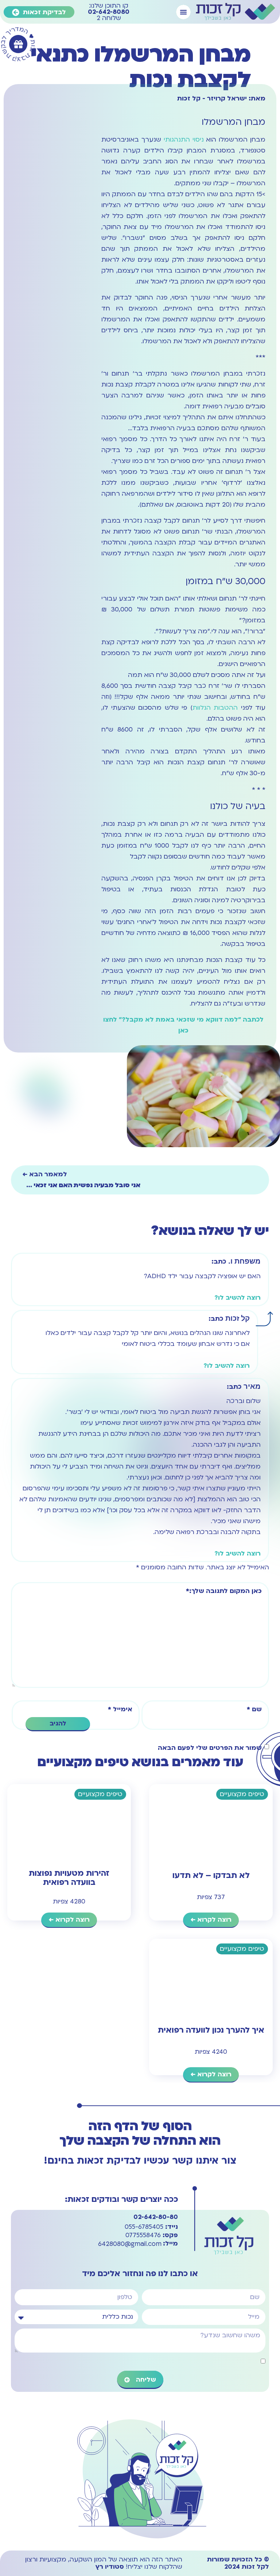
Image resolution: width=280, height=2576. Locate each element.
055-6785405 (151, 2227)
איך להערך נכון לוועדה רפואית (211, 2030)
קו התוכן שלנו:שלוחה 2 (109, 12)
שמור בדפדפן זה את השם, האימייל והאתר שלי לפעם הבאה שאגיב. (213, 1748)
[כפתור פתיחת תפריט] (183, 12)
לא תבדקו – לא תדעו (211, 1875)
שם (254, 1709)
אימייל (120, 1709)
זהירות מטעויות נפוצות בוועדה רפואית (69, 1878)
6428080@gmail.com (138, 2244)
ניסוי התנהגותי (184, 140)
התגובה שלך (187, 1591)
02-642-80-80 (156, 2217)
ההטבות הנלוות (215, 708)
